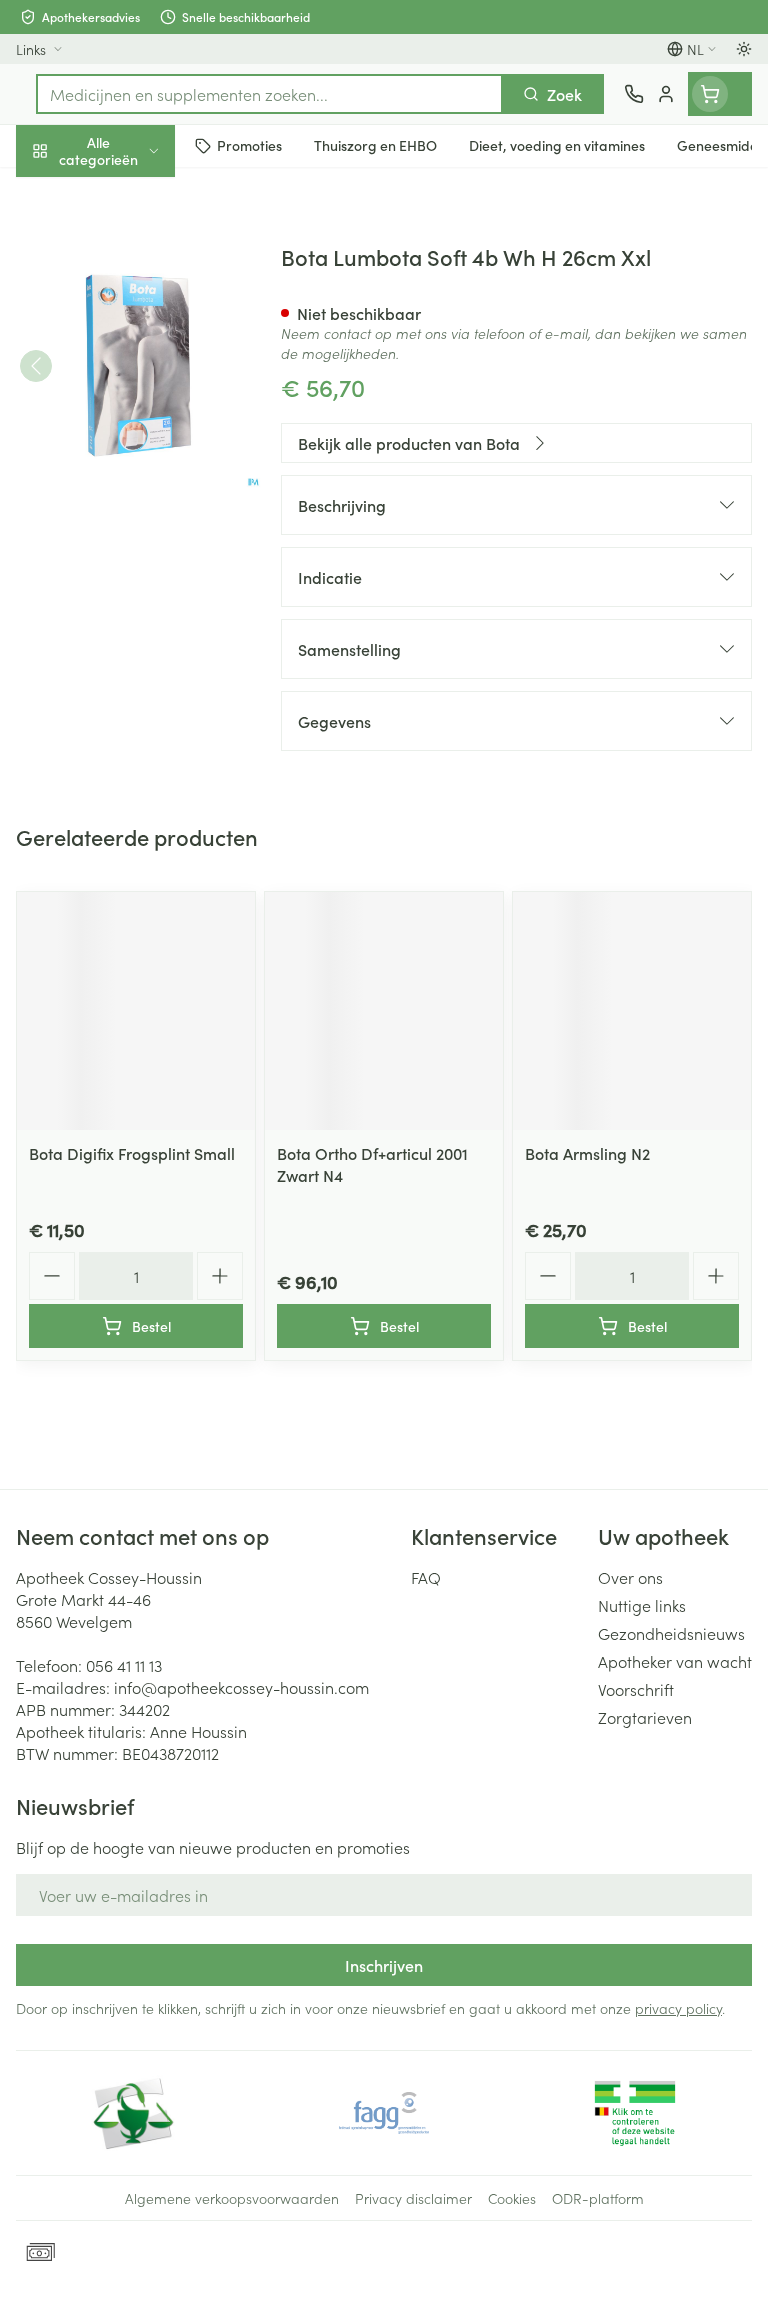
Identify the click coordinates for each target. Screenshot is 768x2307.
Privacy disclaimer (413, 2198)
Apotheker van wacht (675, 1661)
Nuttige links (642, 1605)
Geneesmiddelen (128, 623)
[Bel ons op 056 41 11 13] (634, 94)
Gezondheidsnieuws (671, 1633)
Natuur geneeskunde (128, 478)
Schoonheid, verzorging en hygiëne (128, 247)
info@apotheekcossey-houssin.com (241, 1687)
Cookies (512, 2198)
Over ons (630, 1577)
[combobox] (269, 94)
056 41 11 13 (124, 1665)
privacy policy (678, 2008)
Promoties (52, 193)
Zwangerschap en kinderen (128, 375)
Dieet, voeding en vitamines (128, 311)
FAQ (426, 1577)
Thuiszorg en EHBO (128, 527)
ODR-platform (598, 2198)
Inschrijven (384, 1965)
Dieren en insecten (128, 575)
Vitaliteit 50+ (128, 430)
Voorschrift (636, 1689)
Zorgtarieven (645, 1717)
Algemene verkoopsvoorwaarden (232, 2198)
